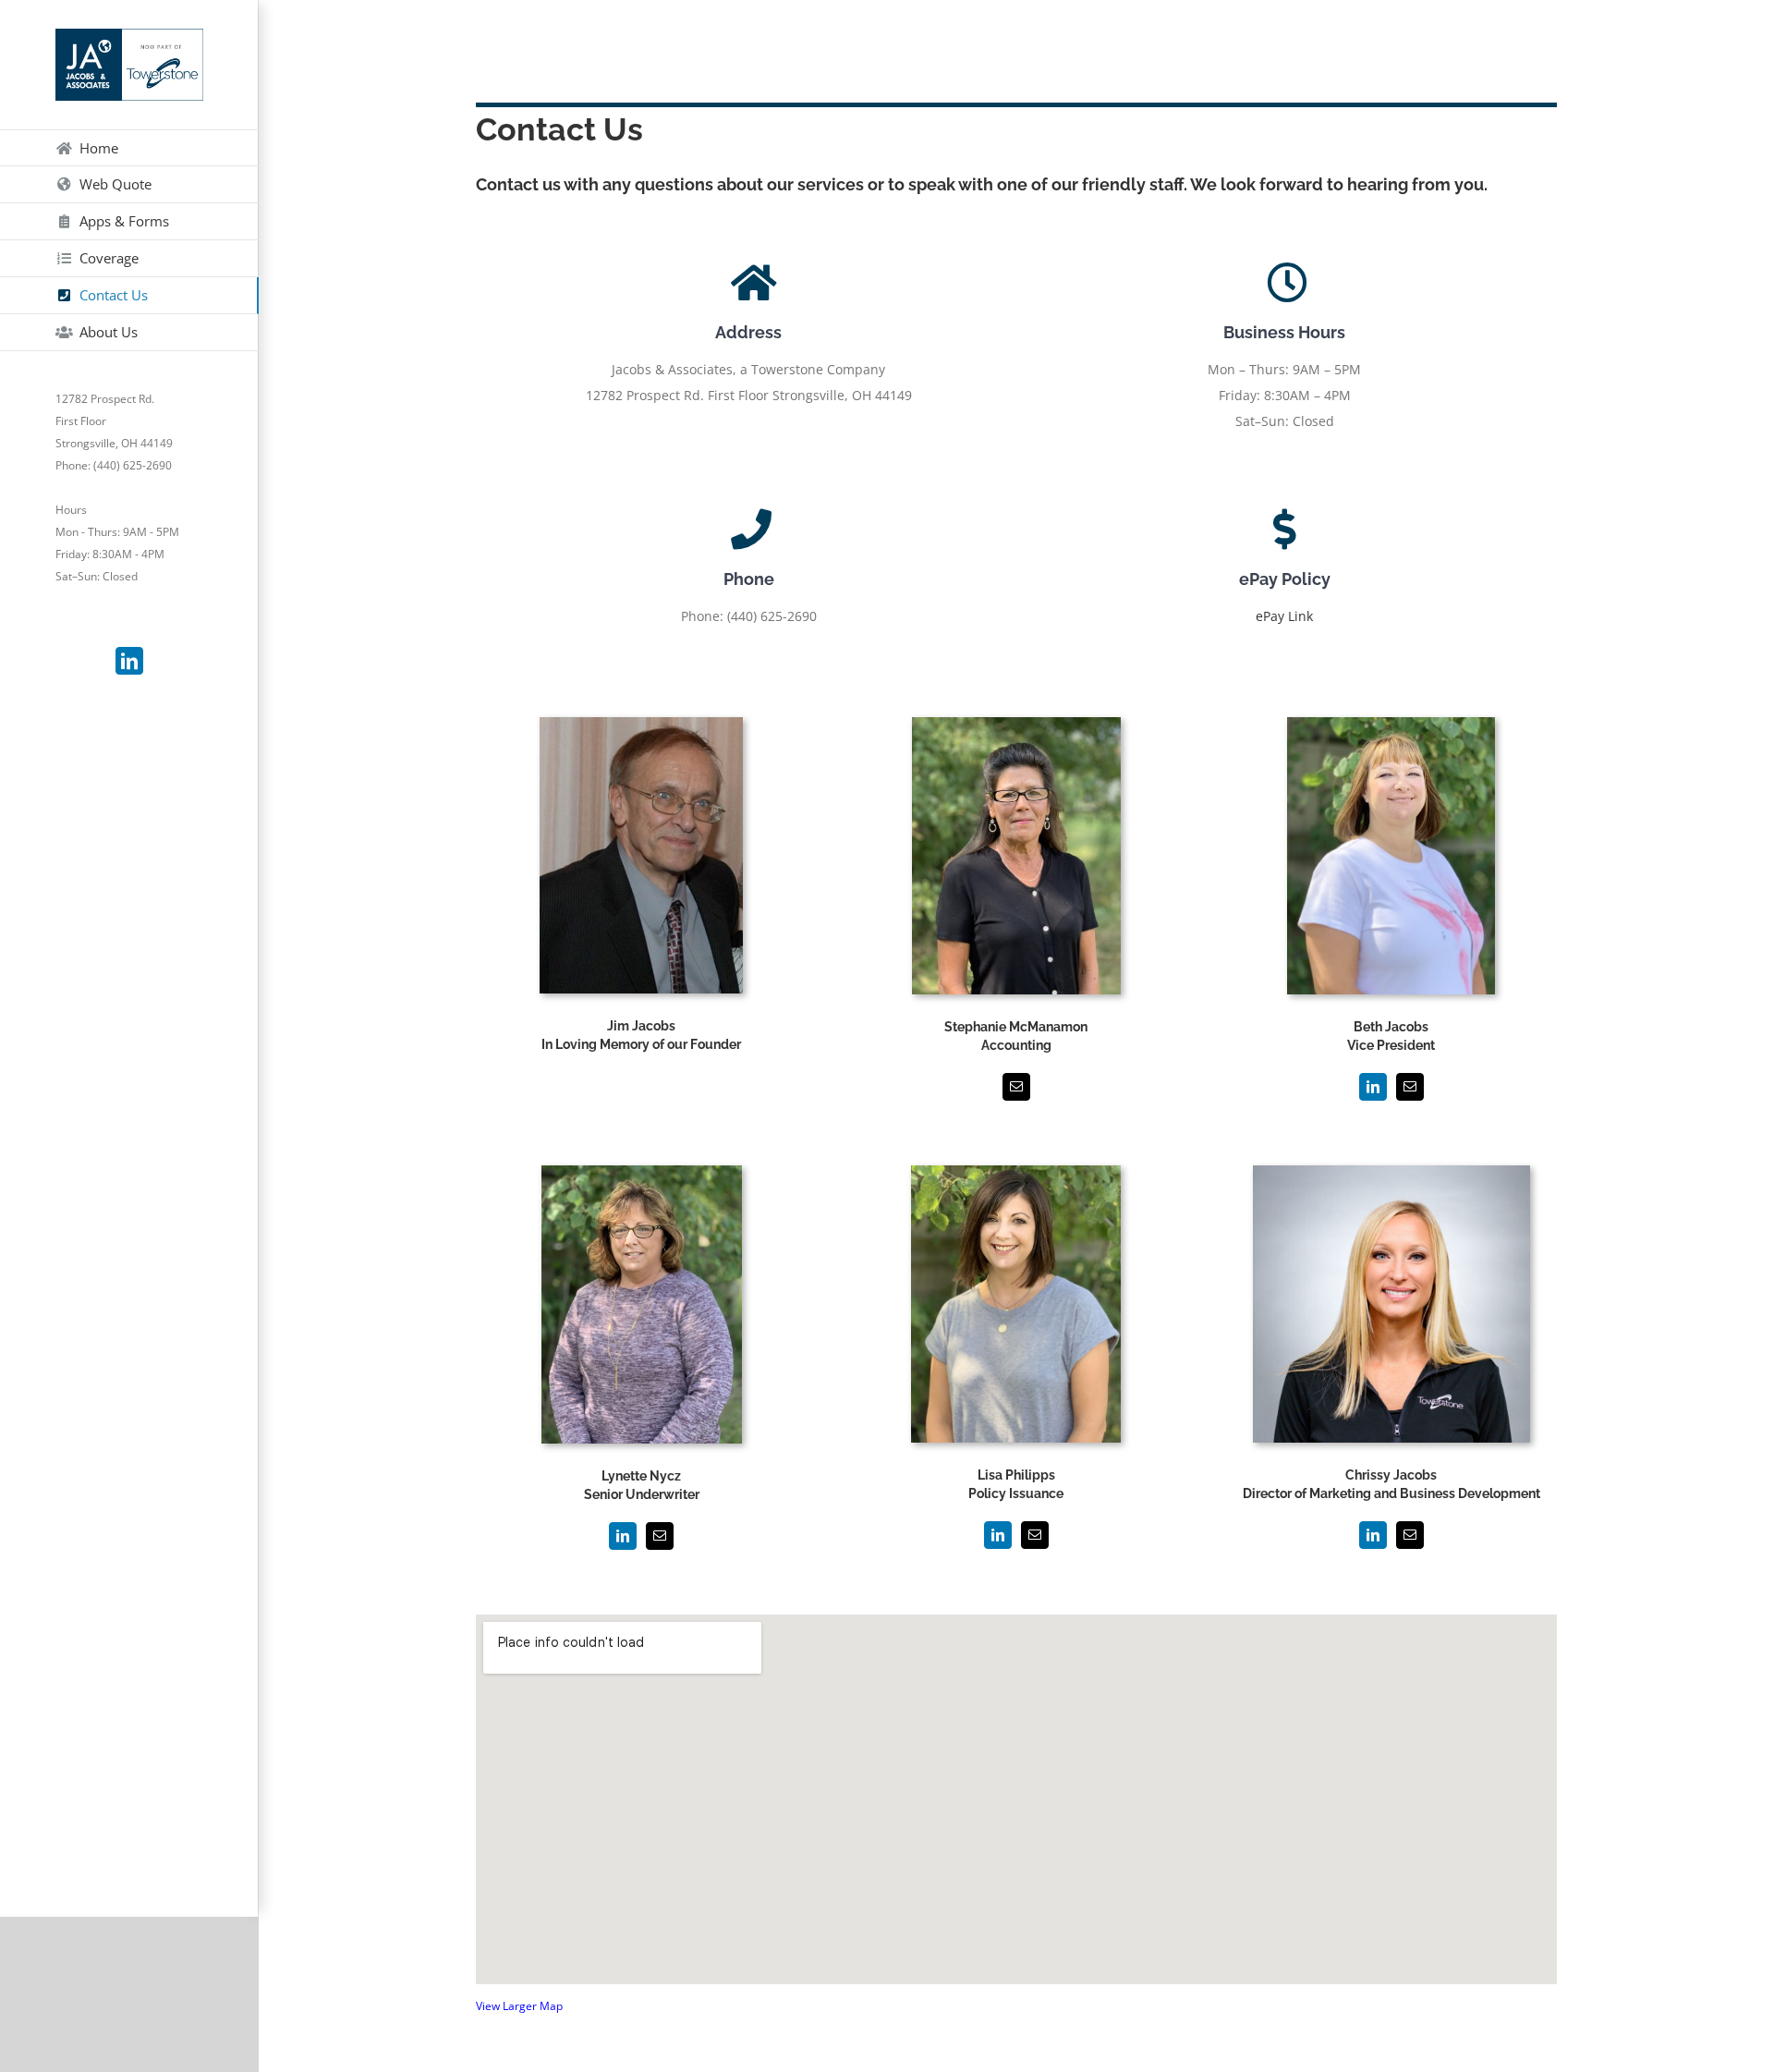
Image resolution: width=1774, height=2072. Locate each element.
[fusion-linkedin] (1373, 1087)
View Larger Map (519, 2006)
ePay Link (1284, 616)
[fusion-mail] (1016, 1087)
